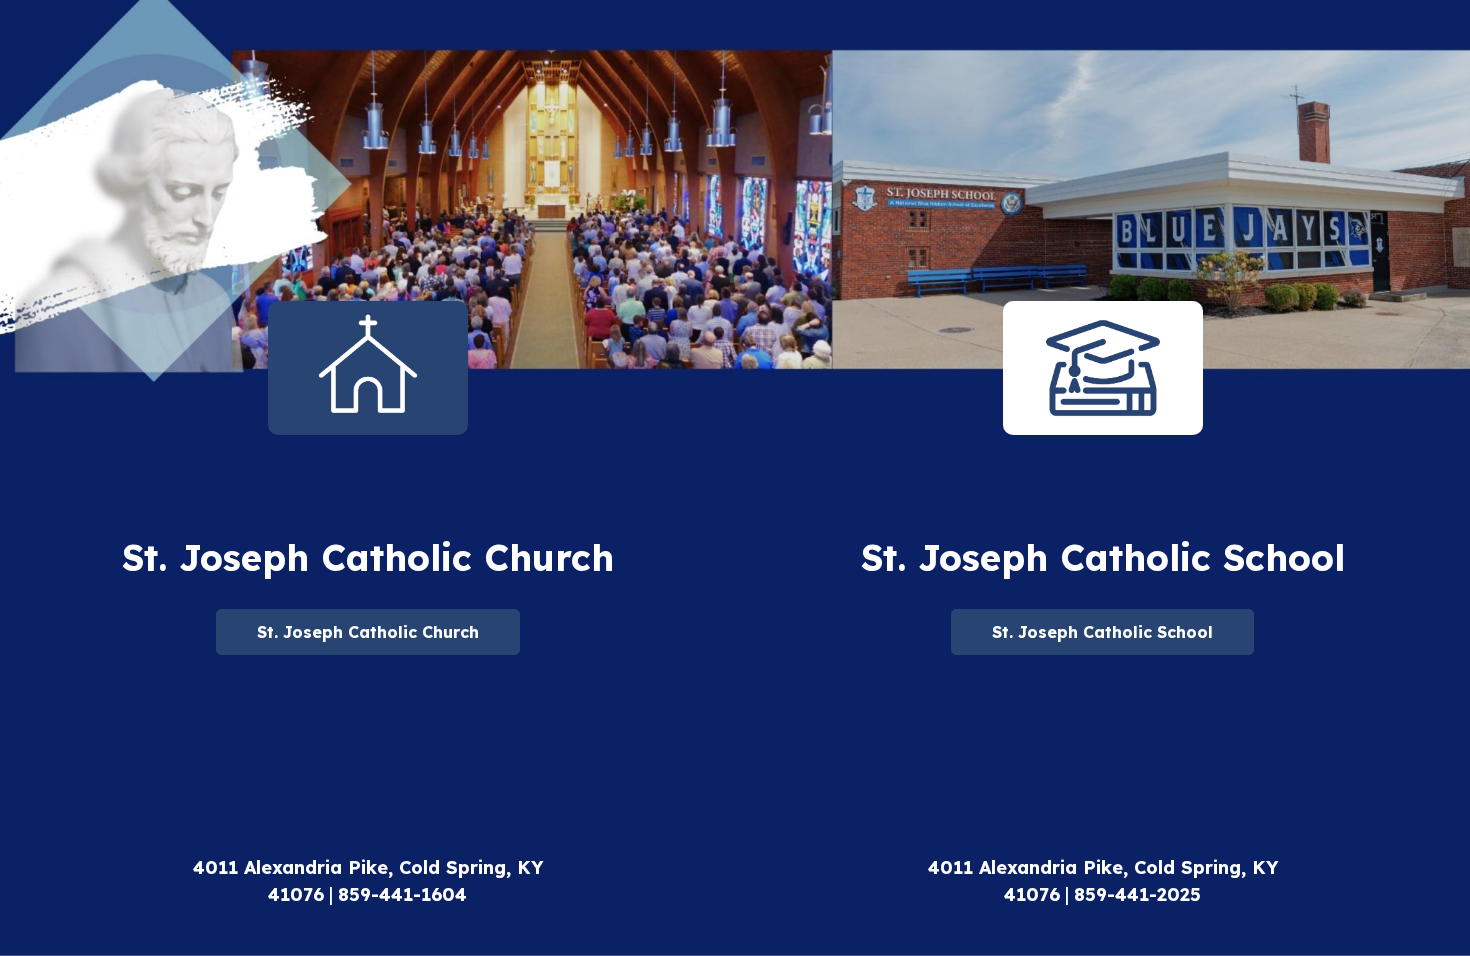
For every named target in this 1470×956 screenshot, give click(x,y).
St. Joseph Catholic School (1102, 632)
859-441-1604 (402, 894)
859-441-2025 (1137, 894)
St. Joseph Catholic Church (368, 632)
